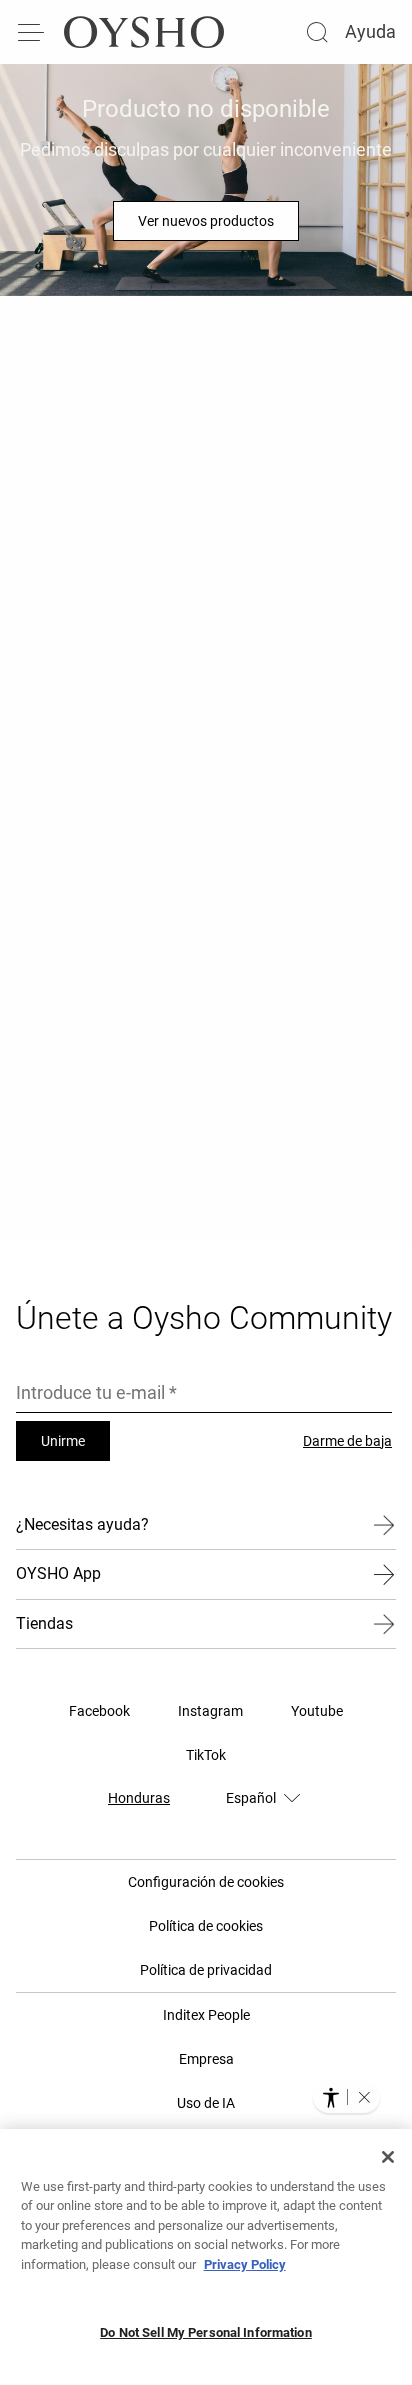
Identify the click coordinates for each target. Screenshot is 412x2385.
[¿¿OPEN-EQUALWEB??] (346, 2097)
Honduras (139, 1798)
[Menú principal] (32, 32)
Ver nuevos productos (206, 221)
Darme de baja (347, 1441)
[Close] (388, 2157)
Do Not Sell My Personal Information (206, 2332)
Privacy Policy (245, 2264)
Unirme (63, 1441)
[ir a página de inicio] (144, 32)
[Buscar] (317, 32)
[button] (364, 2097)
